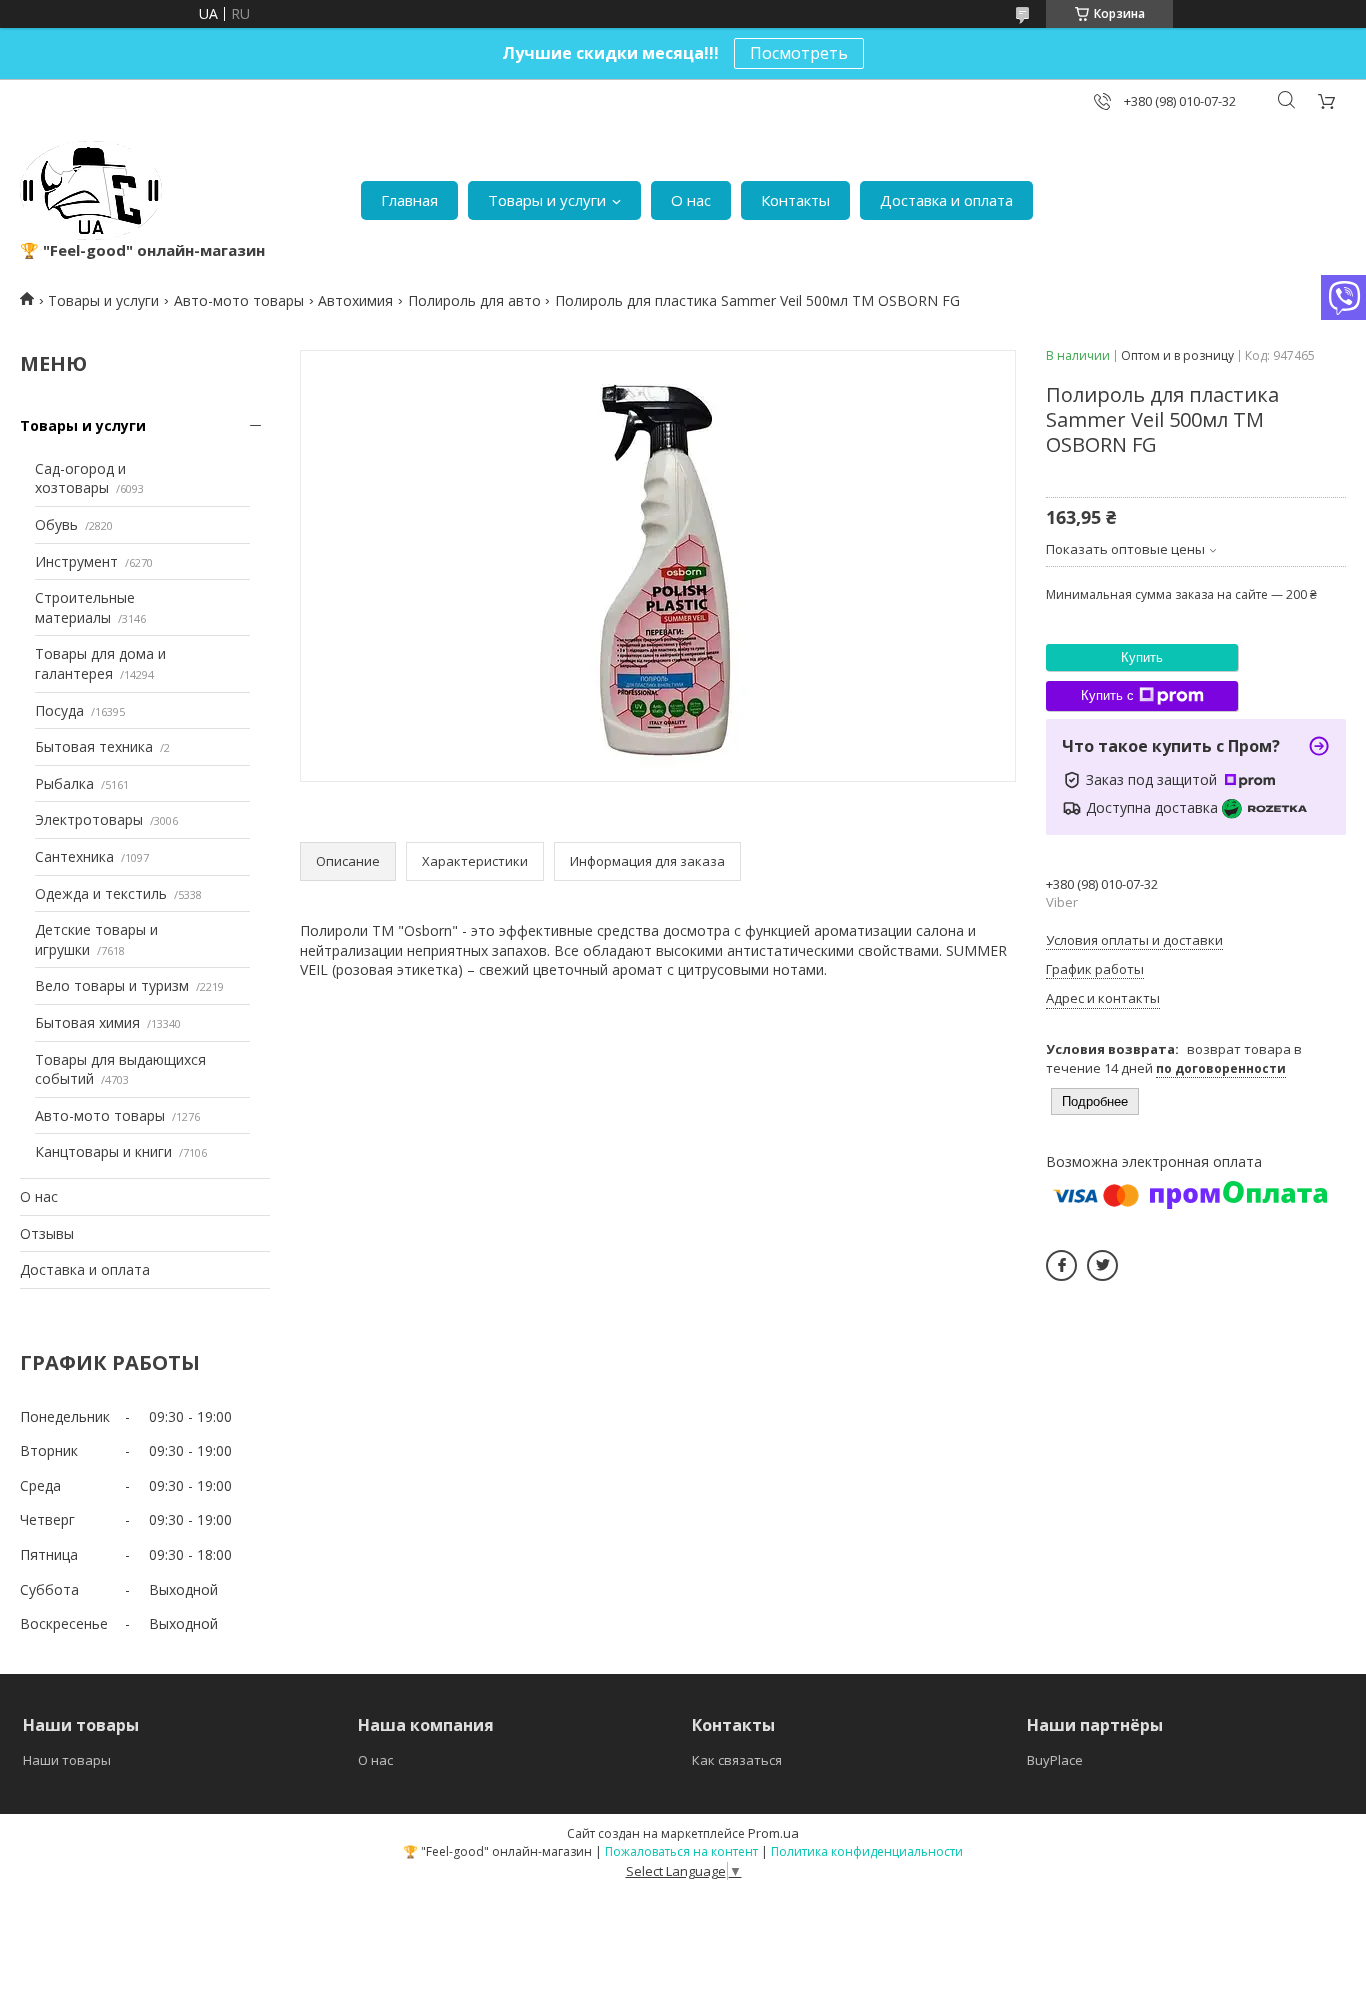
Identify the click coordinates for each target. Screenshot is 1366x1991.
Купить (1142, 657)
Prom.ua (773, 1833)
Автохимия (355, 300)
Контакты (795, 200)
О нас (691, 200)
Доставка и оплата (946, 200)
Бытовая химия (87, 1022)
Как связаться (737, 1760)
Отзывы (47, 1233)
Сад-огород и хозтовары (80, 478)
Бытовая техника (94, 746)
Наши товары (67, 1760)
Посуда (59, 710)
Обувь (56, 524)
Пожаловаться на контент (681, 1851)
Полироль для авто (474, 300)
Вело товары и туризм (112, 985)
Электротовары (89, 819)
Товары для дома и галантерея (100, 663)
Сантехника (74, 856)
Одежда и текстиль (101, 893)
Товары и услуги (547, 200)
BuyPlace (1055, 1760)
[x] (1102, 1265)
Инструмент (76, 561)
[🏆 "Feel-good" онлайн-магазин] (91, 190)
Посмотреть (799, 53)
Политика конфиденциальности (867, 1851)
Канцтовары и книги (103, 1151)
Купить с (1107, 695)
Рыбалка (64, 783)
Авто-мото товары (239, 300)
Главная (409, 200)
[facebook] (1061, 1265)
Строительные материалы (85, 607)
